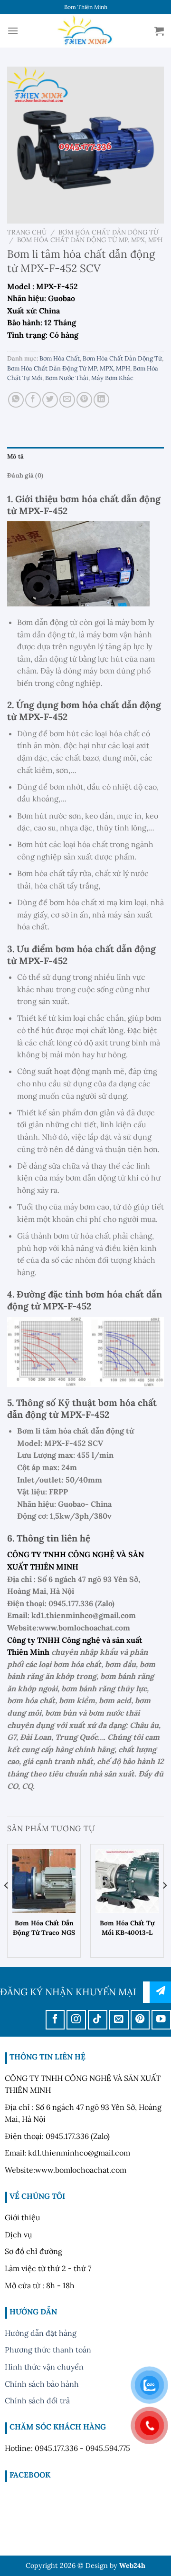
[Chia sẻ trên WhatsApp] (16, 400)
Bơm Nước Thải (67, 378)
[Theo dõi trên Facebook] (55, 2020)
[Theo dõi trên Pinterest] (140, 2020)
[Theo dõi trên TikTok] (98, 2020)
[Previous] (7, 1905)
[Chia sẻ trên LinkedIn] (101, 400)
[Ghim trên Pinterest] (84, 400)
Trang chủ (27, 232)
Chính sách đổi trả (37, 2400)
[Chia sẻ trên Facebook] (33, 400)
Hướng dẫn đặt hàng (41, 2333)
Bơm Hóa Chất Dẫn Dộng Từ (108, 232)
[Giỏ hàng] (159, 31)
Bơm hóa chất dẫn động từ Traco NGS (44, 1928)
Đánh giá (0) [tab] (25, 475)
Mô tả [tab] (15, 456)
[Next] (164, 1905)
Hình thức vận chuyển (44, 2367)
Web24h (132, 2566)
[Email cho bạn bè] (67, 400)
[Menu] (13, 31)
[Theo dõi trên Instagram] (76, 2020)
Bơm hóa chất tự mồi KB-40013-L (127, 1928)
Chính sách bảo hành (42, 2384)
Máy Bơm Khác (112, 378)
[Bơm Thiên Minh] (85, 31)
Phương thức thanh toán (48, 2350)
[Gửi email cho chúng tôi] (119, 2020)
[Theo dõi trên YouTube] (161, 2020)
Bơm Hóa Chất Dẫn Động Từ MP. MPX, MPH (90, 240)
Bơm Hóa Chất (60, 358)
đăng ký (160, 1992)
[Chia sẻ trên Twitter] (50, 400)
